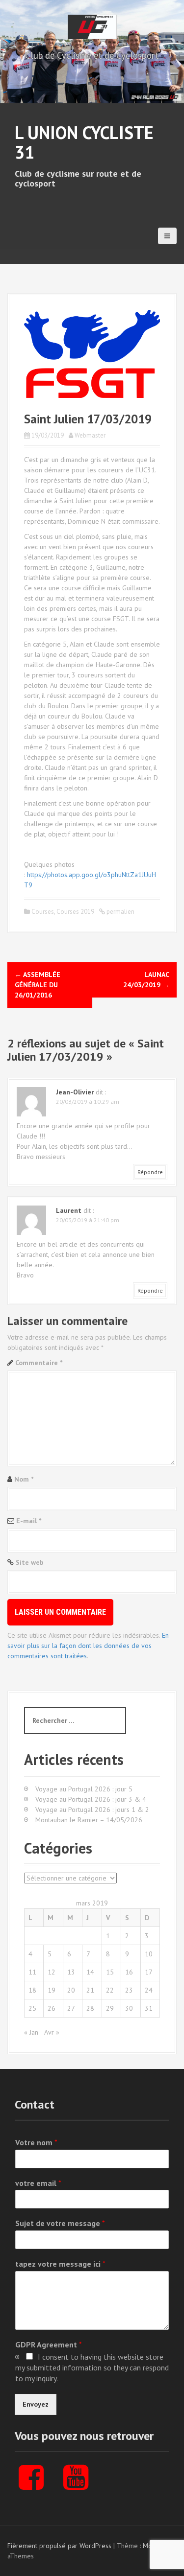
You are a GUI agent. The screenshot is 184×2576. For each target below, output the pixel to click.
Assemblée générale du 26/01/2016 (38, 985)
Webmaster (90, 435)
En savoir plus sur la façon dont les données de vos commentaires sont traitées (88, 1646)
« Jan (31, 2032)
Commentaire (39, 1363)
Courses (43, 912)
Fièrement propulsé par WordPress (59, 2546)
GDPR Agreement (49, 2344)
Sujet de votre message (60, 2223)
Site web (30, 1562)
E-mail (29, 1521)
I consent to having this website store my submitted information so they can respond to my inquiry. (92, 2367)
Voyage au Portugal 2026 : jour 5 (84, 1789)
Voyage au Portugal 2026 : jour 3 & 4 (91, 1799)
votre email (38, 2183)
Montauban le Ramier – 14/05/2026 (89, 1820)
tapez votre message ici (60, 2264)
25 (32, 2008)
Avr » (52, 2032)
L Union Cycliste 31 (84, 142)
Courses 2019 (75, 912)
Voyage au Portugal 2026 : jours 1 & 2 (92, 1810)
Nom (24, 1479)
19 (52, 1990)
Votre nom (36, 2142)
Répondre (150, 1172)
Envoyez (36, 2404)
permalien (120, 912)
